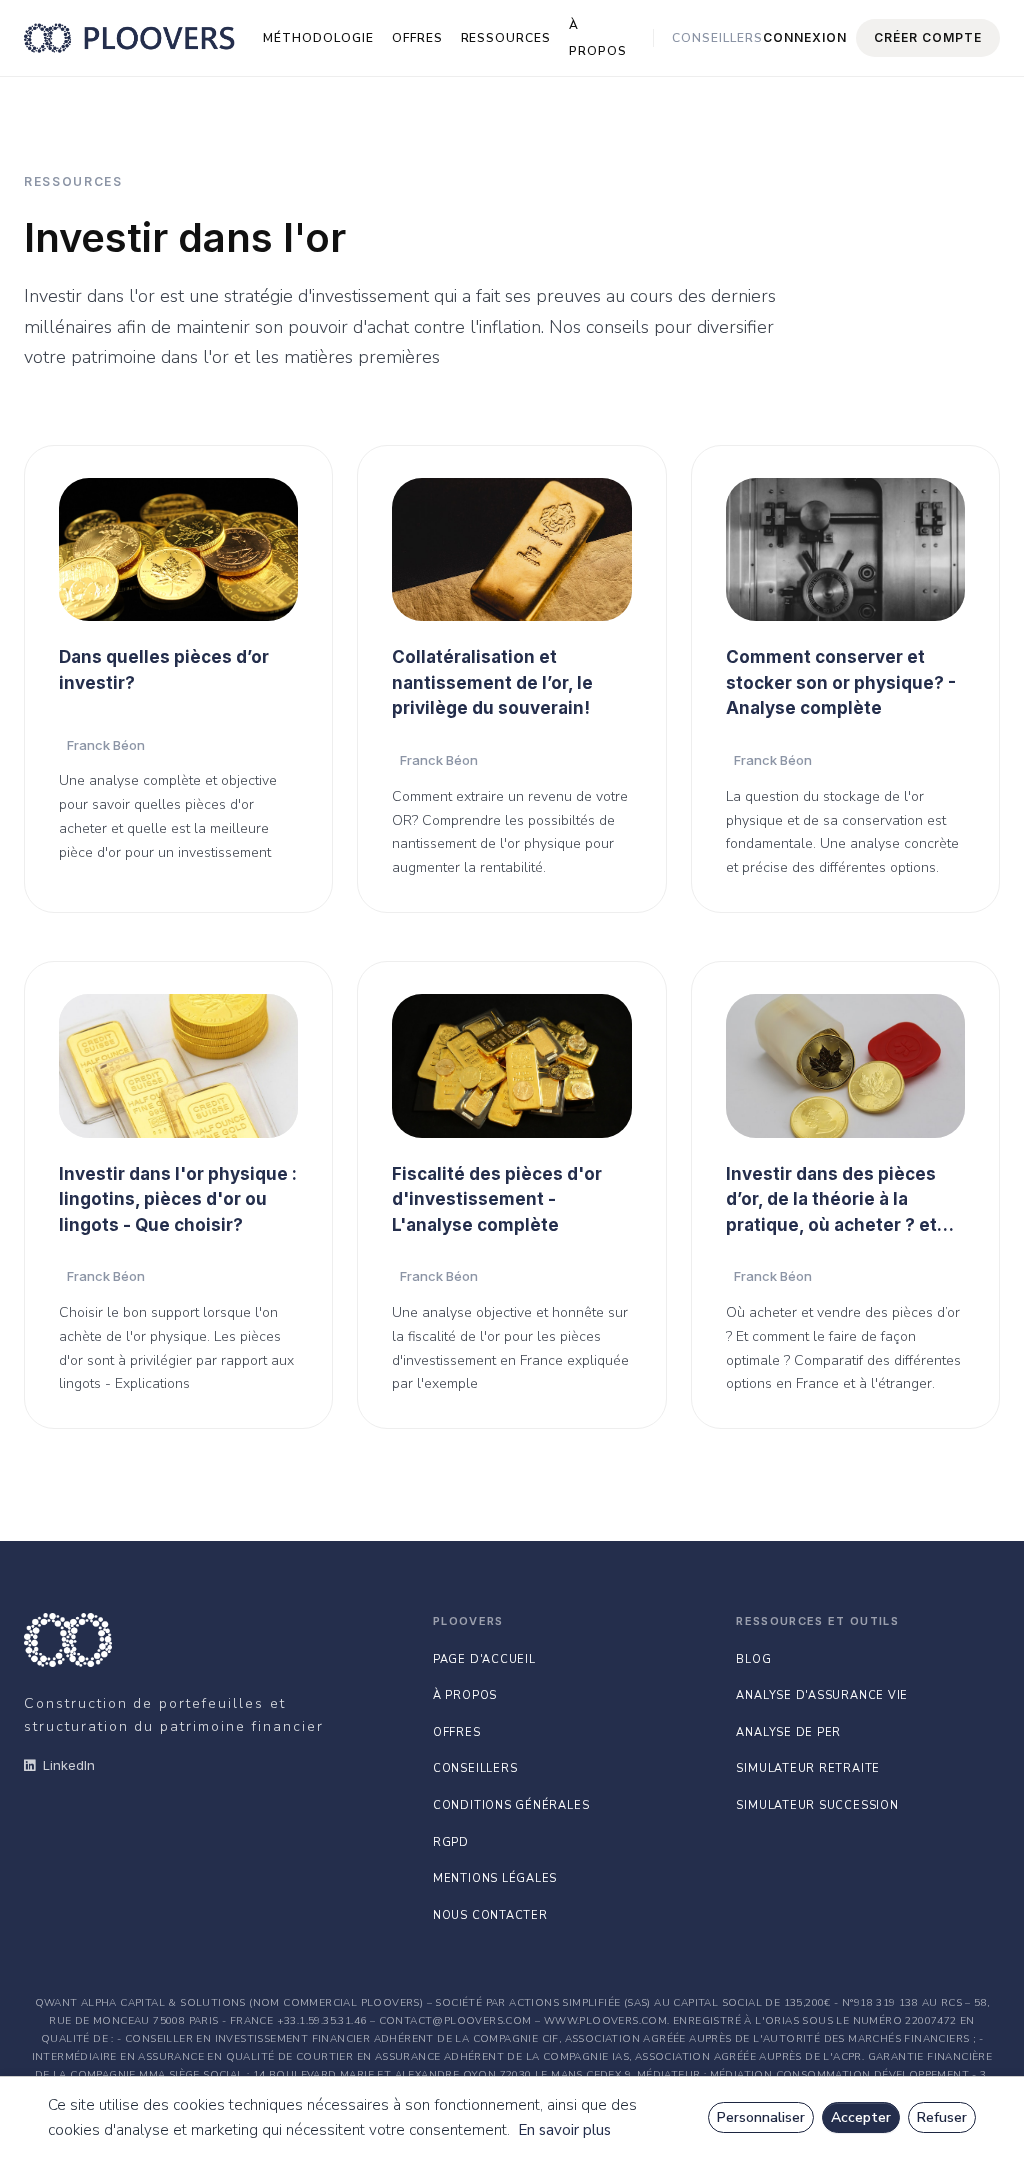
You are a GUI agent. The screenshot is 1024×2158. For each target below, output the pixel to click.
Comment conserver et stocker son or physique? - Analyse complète (841, 682)
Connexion (805, 37)
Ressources (506, 38)
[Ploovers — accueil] (129, 38)
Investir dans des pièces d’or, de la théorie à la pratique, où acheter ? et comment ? (831, 1201)
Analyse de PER (788, 1732)
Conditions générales (511, 1805)
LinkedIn (69, 1765)
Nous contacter (490, 1915)
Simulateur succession (817, 1805)
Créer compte (928, 37)
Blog (753, 1659)
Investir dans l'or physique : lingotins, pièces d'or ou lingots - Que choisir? (178, 1199)
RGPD (451, 1842)
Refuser (942, 2117)
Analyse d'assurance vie (822, 1695)
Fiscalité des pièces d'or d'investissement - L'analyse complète (497, 1199)
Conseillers (717, 38)
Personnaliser (761, 2117)
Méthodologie (318, 38)
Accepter (861, 2117)
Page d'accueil (484, 1659)
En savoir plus (564, 2130)
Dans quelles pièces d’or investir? (164, 670)
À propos (598, 38)
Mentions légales (495, 1878)
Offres (417, 38)
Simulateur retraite (808, 1768)
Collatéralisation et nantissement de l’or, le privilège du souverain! (492, 682)
